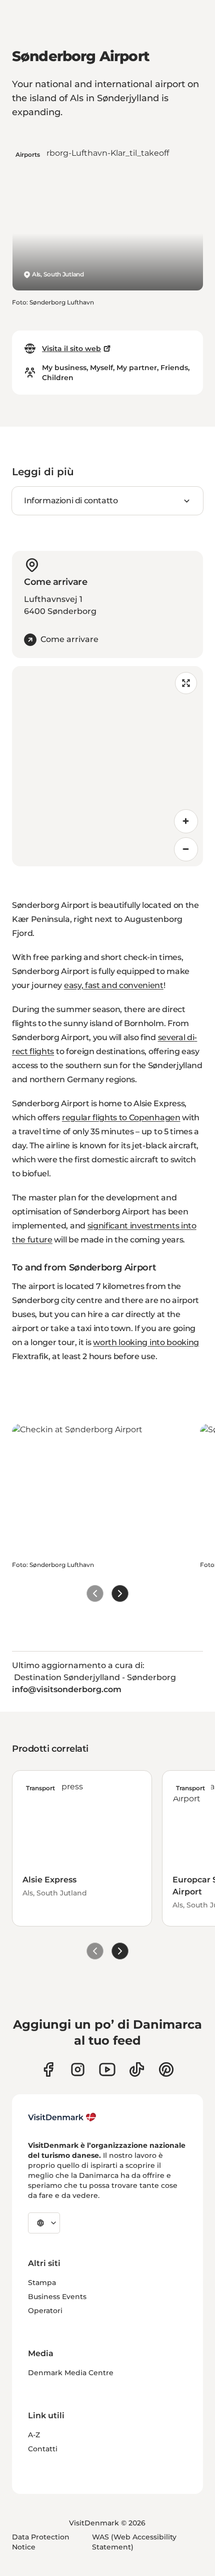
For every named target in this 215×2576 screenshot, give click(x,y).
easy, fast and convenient (114, 985)
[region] (107, 766)
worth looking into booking (146, 1342)
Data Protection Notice (41, 2542)
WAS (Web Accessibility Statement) (134, 2542)
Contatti (43, 2449)
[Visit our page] (78, 2069)
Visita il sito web (71, 349)
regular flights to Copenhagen (121, 1117)
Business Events (57, 2297)
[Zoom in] (186, 821)
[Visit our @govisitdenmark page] (137, 2069)
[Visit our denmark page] (48, 2069)
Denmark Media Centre (71, 2373)
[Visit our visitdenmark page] (107, 2069)
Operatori (45, 2311)
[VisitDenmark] (62, 2117)
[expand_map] (186, 683)
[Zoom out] (186, 849)
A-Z (34, 2435)
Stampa (42, 2283)
